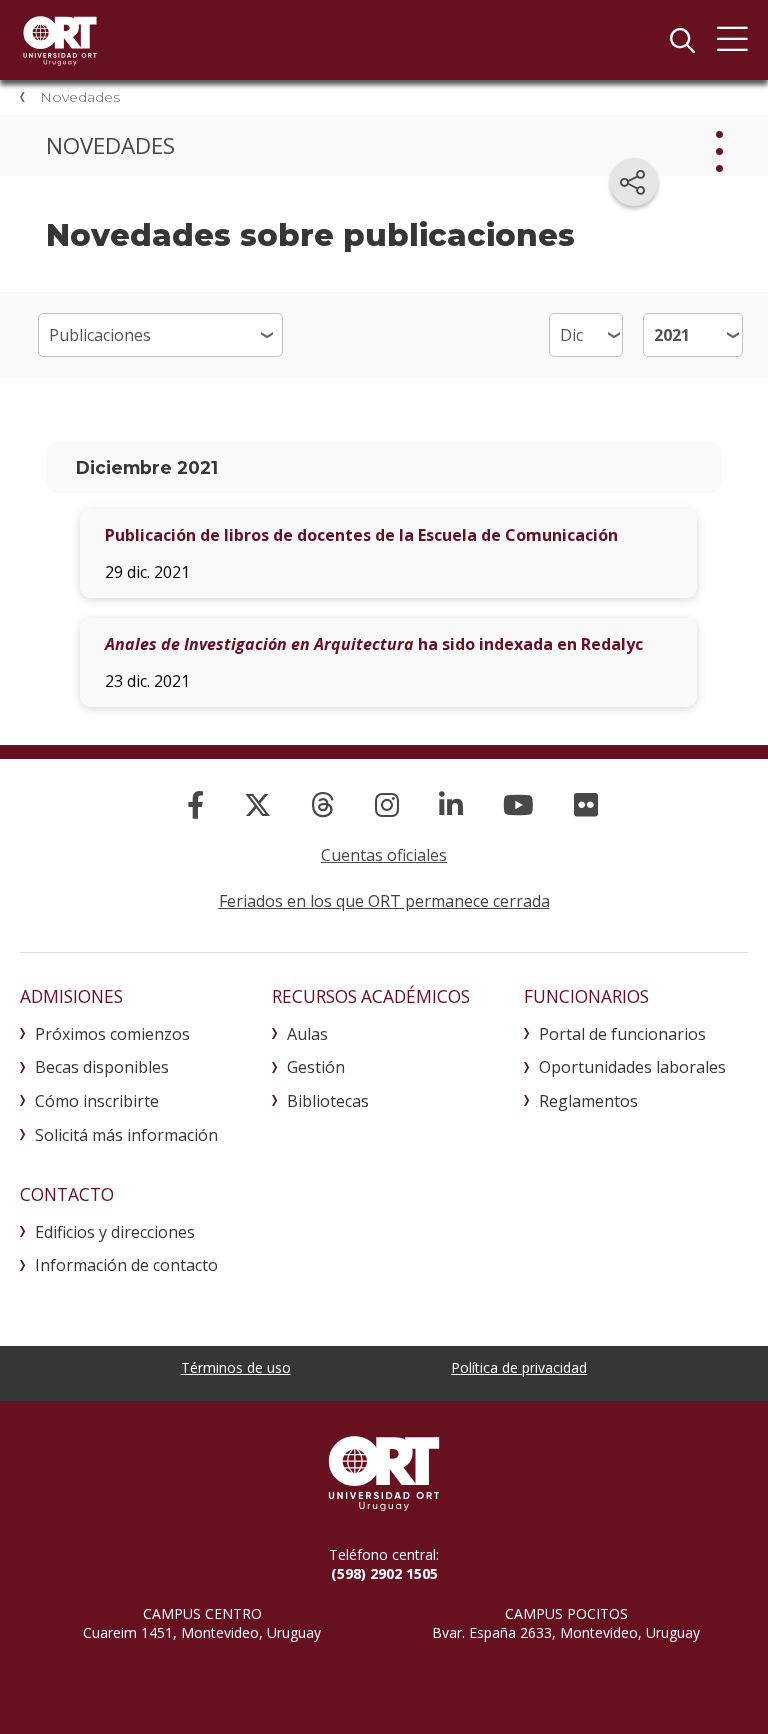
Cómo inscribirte (97, 1101)
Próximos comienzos (112, 1034)
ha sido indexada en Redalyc (374, 644)
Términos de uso (236, 1367)
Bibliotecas (328, 1101)
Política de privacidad (519, 1367)
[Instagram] (387, 804)
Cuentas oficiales (384, 855)
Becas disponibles (102, 1067)
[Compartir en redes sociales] (634, 182)
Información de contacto (126, 1265)
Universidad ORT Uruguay (60, 40)
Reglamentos (588, 1101)
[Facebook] (195, 804)
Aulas (307, 1034)
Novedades (80, 97)
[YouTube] (518, 804)
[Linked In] (451, 804)
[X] (257, 804)
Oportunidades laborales (632, 1067)
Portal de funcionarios (622, 1034)
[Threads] (323, 804)
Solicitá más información (126, 1135)
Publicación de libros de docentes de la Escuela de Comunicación (361, 535)
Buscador (682, 40)
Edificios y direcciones (115, 1232)
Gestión (316, 1067)
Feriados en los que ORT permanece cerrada (384, 901)
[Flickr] (586, 804)
